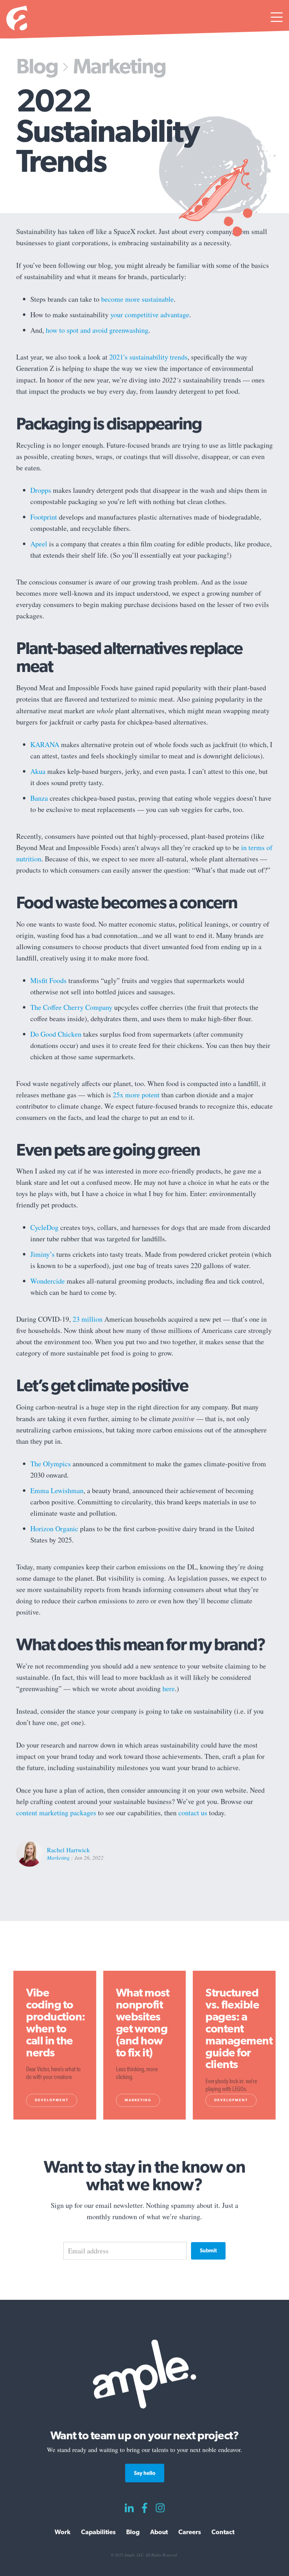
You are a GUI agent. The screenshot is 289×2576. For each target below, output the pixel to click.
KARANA (45, 744)
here (169, 1688)
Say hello (145, 2473)
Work (63, 2532)
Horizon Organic (54, 1529)
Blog (37, 66)
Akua (38, 771)
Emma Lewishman (57, 1490)
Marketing (119, 66)
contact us (193, 1813)
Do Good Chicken (56, 1034)
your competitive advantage (150, 314)
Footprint (44, 517)
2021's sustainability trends (148, 357)
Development (52, 2100)
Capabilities (98, 2532)
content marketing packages (56, 1813)
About (159, 2532)
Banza (39, 798)
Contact (223, 2532)
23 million (88, 1319)
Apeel (39, 544)
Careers (190, 2532)
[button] (277, 19)
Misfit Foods (48, 980)
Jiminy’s (42, 1254)
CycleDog (44, 1228)
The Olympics (51, 1464)
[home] (17, 19)
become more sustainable (137, 299)
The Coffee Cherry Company (71, 1007)
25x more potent (136, 1095)
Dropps (41, 490)
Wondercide (48, 1281)
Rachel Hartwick (68, 1850)
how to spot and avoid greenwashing (97, 330)
